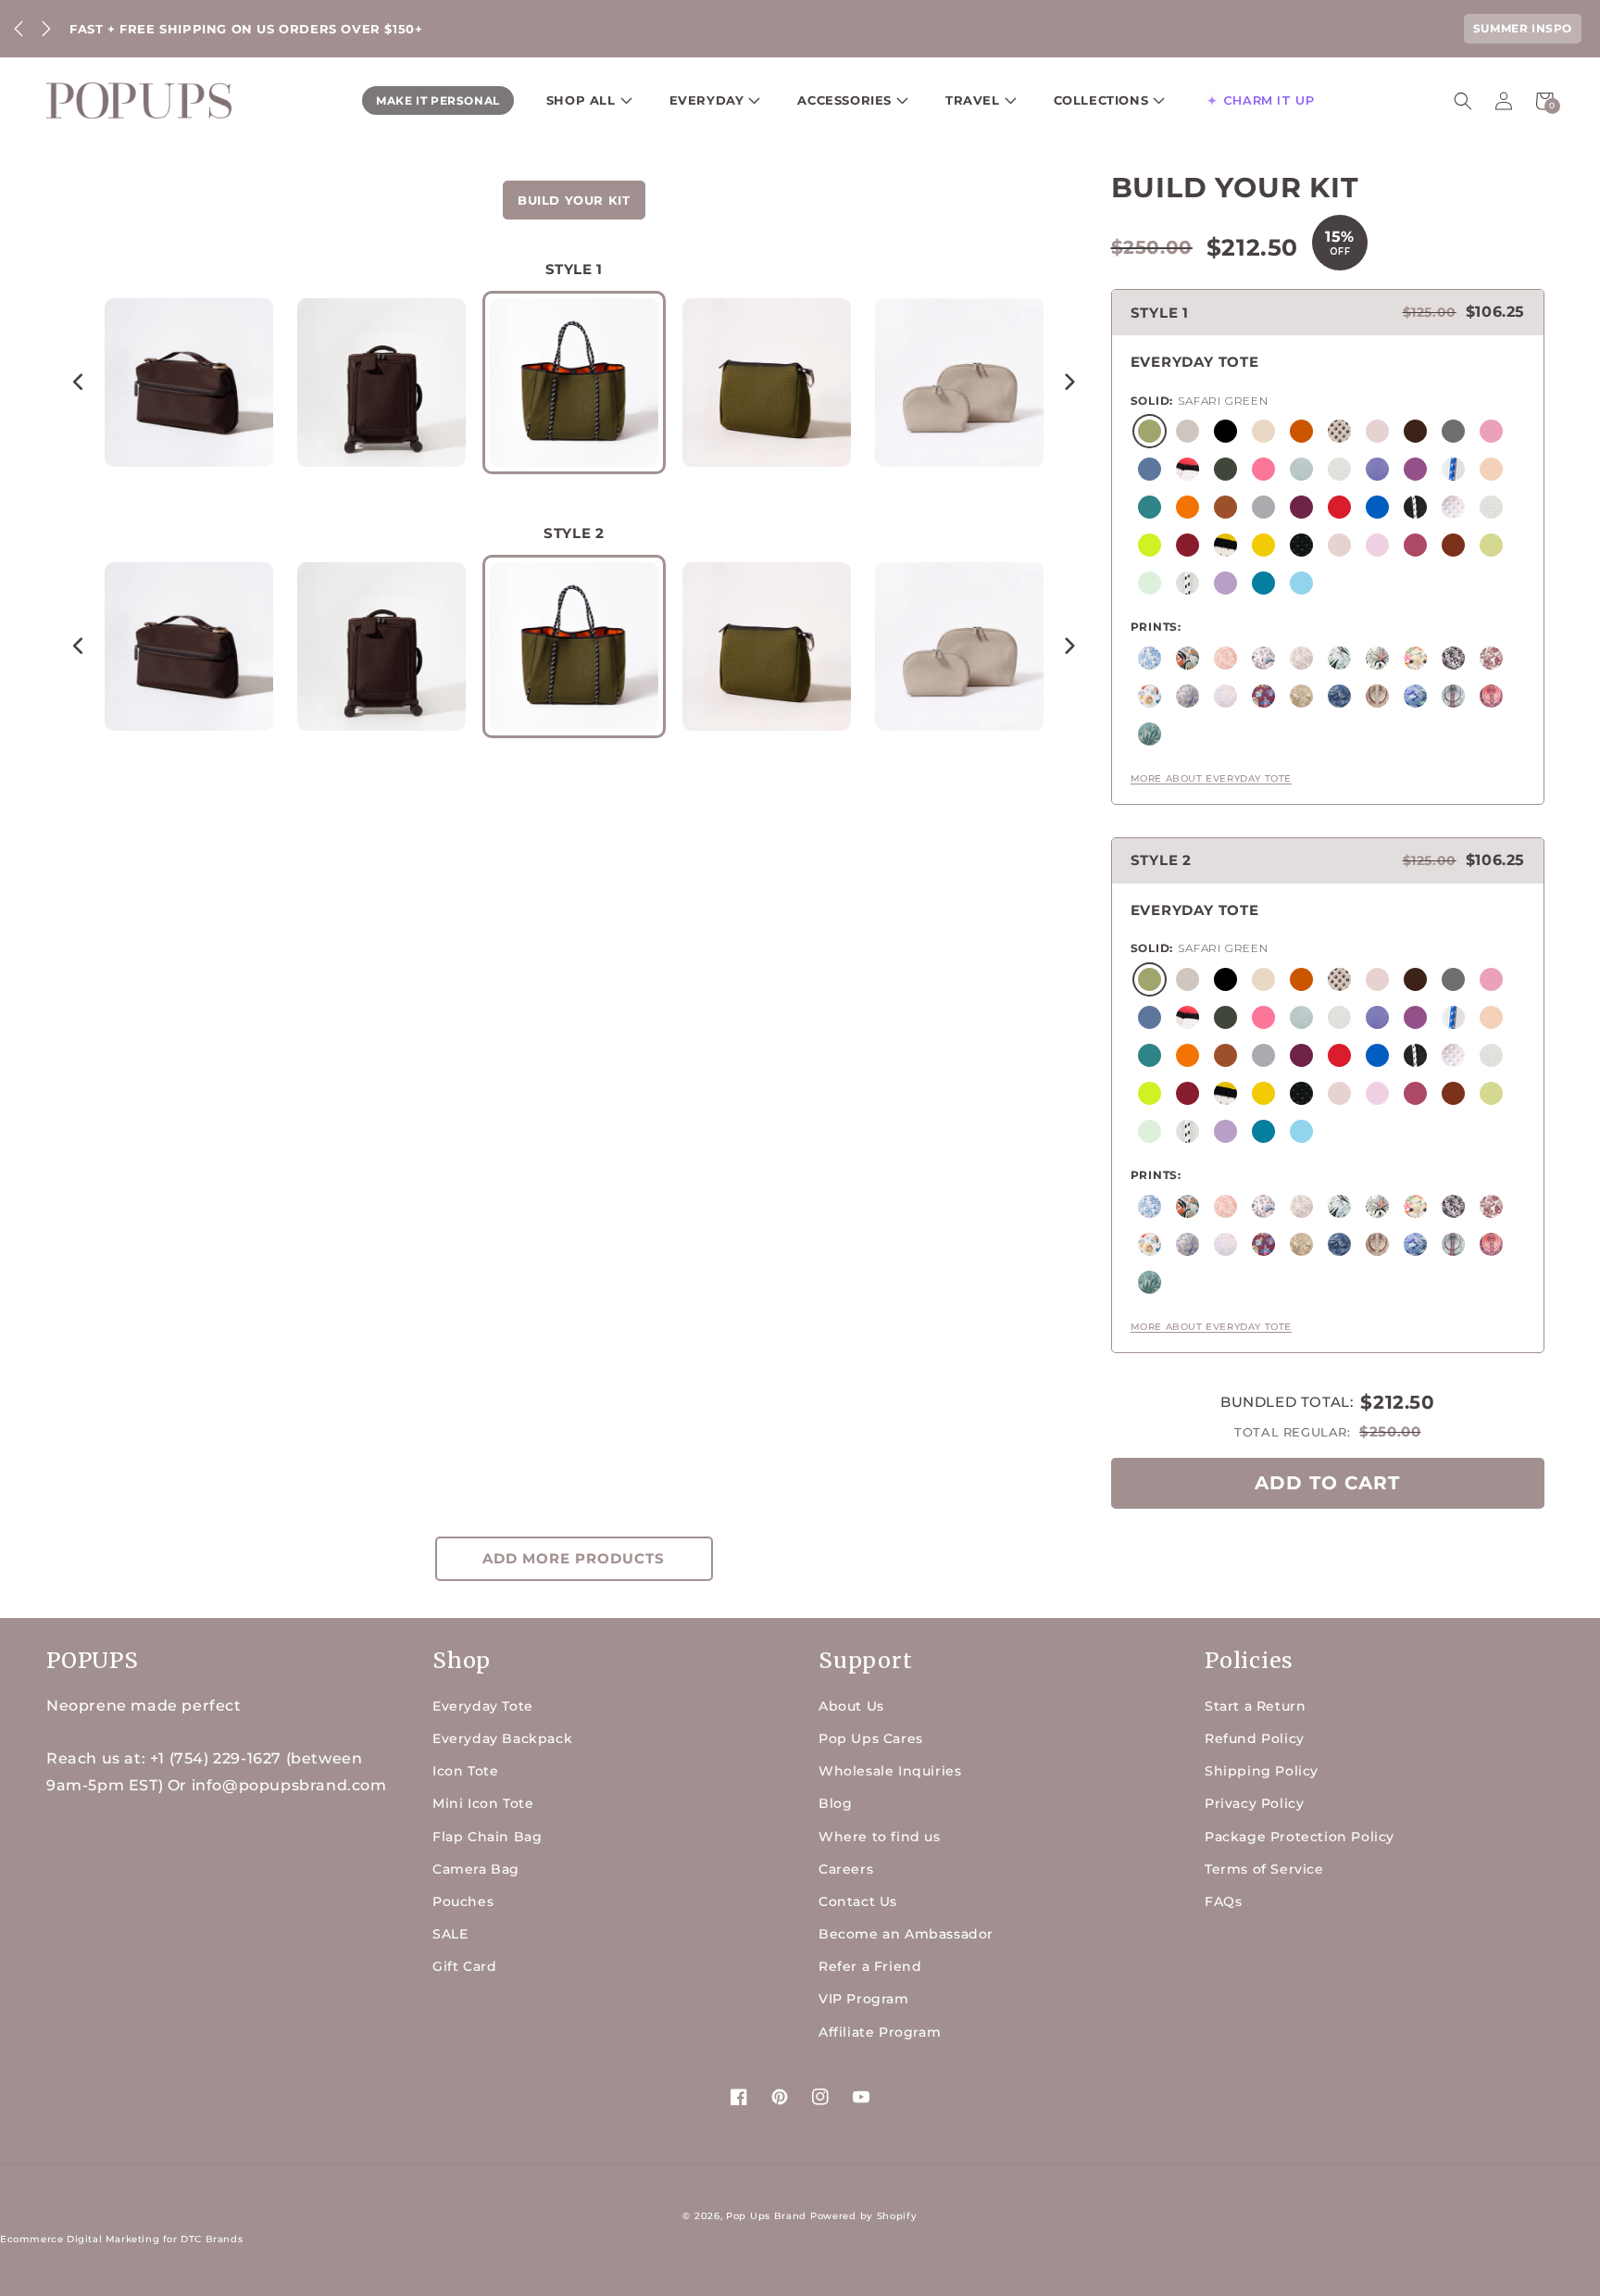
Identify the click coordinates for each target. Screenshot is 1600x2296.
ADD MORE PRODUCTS (574, 1558)
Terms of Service (1264, 1869)
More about (1211, 778)
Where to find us (880, 1837)
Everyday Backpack (502, 1738)
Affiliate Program (880, 2032)
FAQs (1223, 1901)
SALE (450, 1934)
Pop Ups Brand (766, 2216)
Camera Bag (476, 1869)
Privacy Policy (1254, 1803)
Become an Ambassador (906, 1934)
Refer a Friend (870, 1966)
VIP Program (864, 1999)
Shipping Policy (1262, 1771)
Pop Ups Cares (871, 1738)
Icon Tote (465, 1771)
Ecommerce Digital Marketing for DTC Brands (121, 2239)
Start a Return (1255, 1706)
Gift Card (464, 1966)
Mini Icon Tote (483, 1803)
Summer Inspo (1523, 28)
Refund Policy (1255, 1738)
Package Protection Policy (1300, 1837)
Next (46, 29)
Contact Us (858, 1901)
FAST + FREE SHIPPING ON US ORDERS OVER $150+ (246, 29)
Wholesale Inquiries (890, 1771)
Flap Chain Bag (487, 1837)
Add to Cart (1327, 1483)
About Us (851, 1706)
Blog (835, 1803)
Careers (846, 1869)
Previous (19, 29)
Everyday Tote (483, 1706)
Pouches (463, 1901)
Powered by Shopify (864, 2216)
